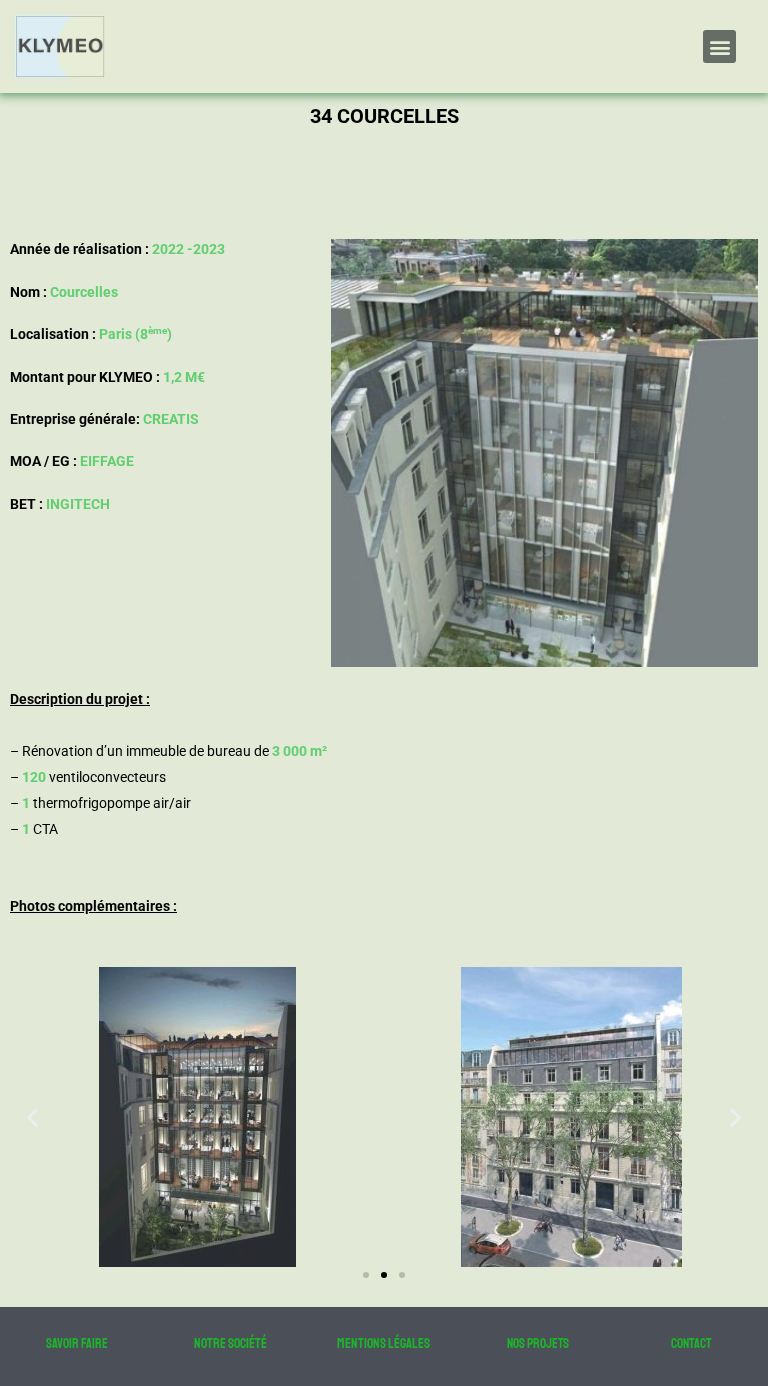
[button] (719, 46)
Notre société (230, 1343)
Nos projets (538, 1343)
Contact (691, 1343)
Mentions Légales (383, 1343)
